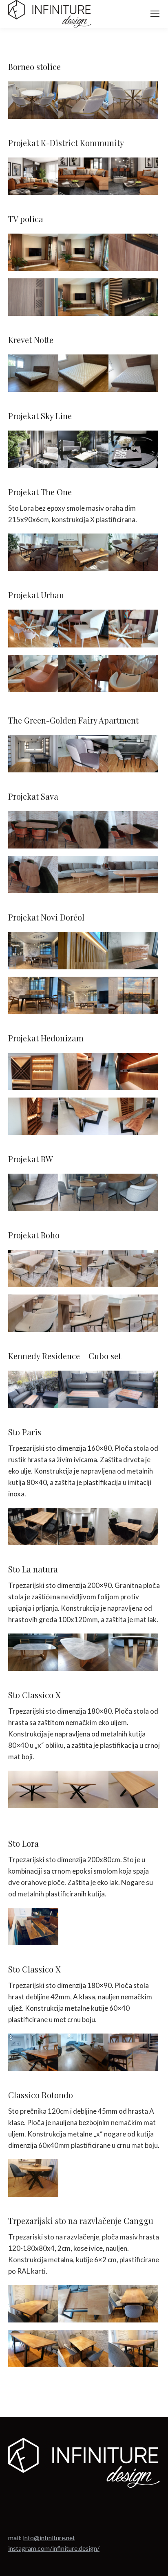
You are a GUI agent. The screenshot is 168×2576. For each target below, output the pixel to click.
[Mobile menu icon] (155, 14)
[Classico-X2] (33, 2052)
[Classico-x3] (83, 2052)
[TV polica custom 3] (83, 252)
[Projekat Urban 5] (83, 674)
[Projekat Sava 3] (134, 875)
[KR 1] (33, 1389)
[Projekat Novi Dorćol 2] (134, 951)
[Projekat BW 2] (83, 1192)
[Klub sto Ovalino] (83, 875)
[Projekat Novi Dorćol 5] (33, 995)
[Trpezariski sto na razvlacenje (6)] (134, 2349)
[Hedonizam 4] (83, 1116)
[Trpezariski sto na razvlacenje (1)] (33, 2304)
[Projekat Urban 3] (134, 628)
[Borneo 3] (134, 100)
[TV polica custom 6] (33, 297)
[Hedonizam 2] (33, 1072)
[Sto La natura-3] (134, 1652)
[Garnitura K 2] (134, 176)
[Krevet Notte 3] (134, 373)
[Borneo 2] (83, 100)
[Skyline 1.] (33, 754)
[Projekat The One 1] (33, 552)
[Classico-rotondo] (33, 2178)
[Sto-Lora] (33, 1927)
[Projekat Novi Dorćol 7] (134, 995)
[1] (33, 1268)
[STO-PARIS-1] (33, 1526)
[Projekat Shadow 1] (83, 754)
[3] (83, 1268)
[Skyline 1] (33, 449)
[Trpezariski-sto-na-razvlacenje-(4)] (33, 2349)
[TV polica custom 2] (83, 297)
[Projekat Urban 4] (33, 674)
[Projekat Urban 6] (134, 674)
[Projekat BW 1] (33, 1192)
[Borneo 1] (33, 100)
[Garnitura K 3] (33, 176)
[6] (83, 1313)
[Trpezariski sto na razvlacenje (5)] (83, 2349)
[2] (33, 1313)
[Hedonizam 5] (134, 1116)
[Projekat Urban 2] (83, 628)
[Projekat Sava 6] (33, 875)
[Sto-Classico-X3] (134, 1789)
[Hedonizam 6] (33, 1116)
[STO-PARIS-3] (134, 1526)
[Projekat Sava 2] (134, 830)
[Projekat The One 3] (134, 552)
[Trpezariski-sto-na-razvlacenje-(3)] (134, 2304)
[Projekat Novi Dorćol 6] (83, 995)
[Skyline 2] (83, 449)
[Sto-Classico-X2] (83, 1789)
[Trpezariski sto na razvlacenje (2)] (83, 2304)
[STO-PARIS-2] (83, 1526)
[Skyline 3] (134, 449)
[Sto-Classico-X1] (33, 1789)
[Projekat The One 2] (83, 552)
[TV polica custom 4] (33, 252)
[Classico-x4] (134, 2052)
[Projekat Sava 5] (33, 830)
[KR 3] (83, 1389)
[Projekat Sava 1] (83, 830)
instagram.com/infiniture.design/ (54, 2548)
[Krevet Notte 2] (83, 373)
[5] (134, 1268)
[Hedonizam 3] (83, 1072)
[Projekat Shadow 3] (134, 754)
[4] (134, 1313)
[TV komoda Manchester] (134, 297)
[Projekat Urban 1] (33, 628)
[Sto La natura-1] (33, 1652)
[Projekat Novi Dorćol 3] (83, 951)
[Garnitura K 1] (83, 176)
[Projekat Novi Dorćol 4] (33, 951)
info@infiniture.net (49, 2538)
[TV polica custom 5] (134, 252)
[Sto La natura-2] (83, 1652)
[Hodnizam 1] (134, 1072)
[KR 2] (134, 1389)
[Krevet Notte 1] (33, 373)
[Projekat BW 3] (134, 1192)
